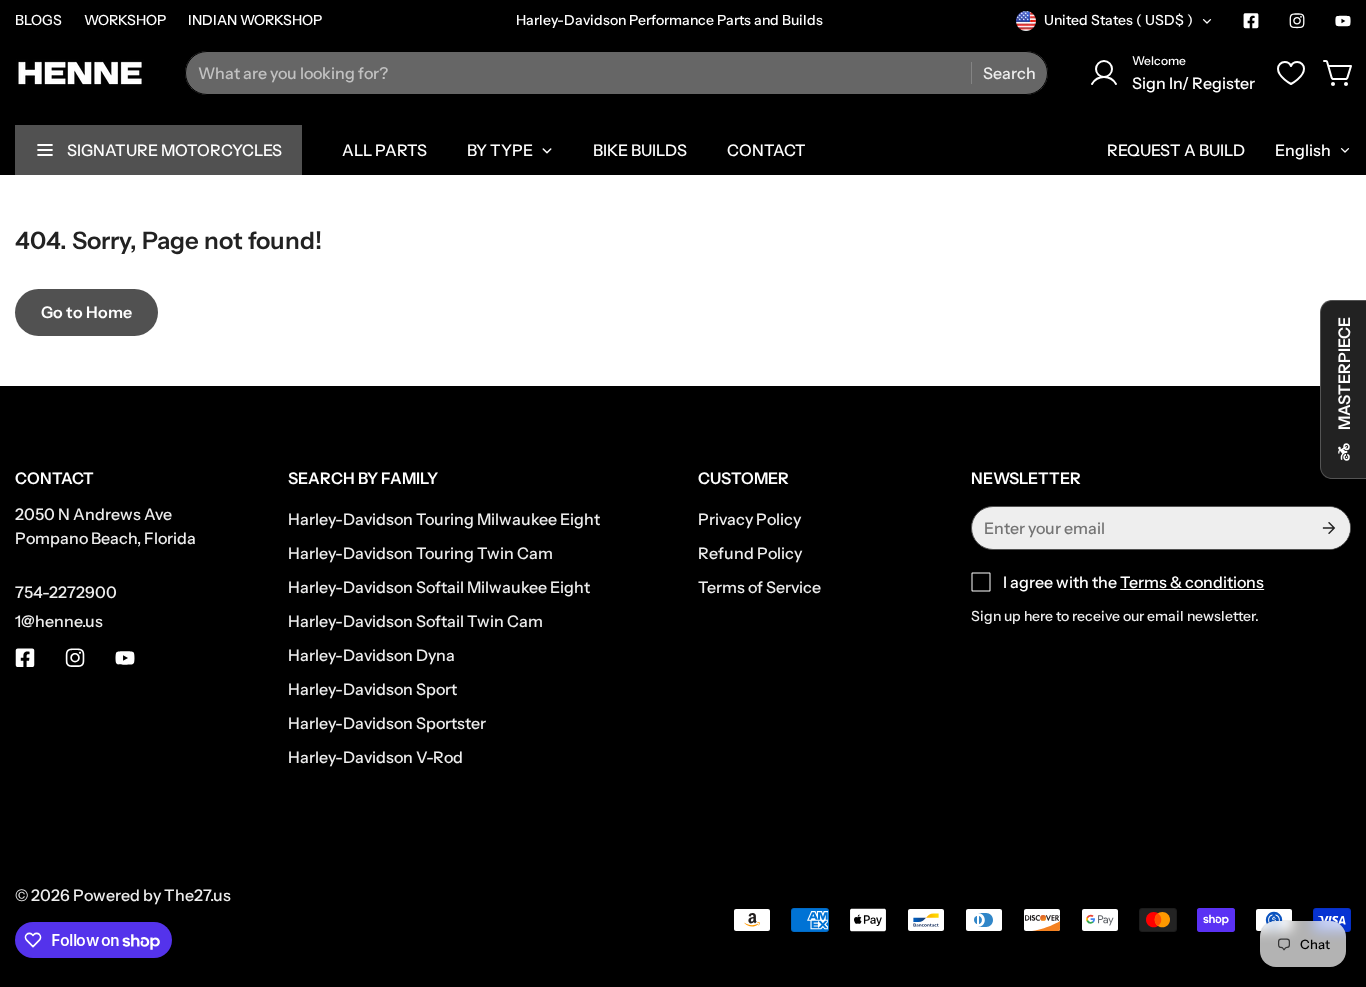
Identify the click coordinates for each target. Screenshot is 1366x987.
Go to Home (86, 312)
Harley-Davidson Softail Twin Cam (415, 621)
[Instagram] (1297, 21)
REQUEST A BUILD (1176, 150)
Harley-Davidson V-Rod (375, 757)
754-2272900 (66, 592)
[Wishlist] (1291, 73)
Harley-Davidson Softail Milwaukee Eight (439, 587)
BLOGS (38, 20)
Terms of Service (759, 587)
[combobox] (616, 73)
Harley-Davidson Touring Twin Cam (420, 553)
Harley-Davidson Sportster (387, 723)
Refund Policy (750, 553)
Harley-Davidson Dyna (371, 655)
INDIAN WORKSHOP (255, 20)
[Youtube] (1343, 21)
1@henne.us (59, 621)
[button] (1339, 73)
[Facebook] (1251, 21)
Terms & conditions (1192, 582)
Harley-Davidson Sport (372, 689)
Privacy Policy (749, 519)
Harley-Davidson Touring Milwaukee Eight (444, 519)
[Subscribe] (1328, 528)
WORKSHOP (125, 20)
